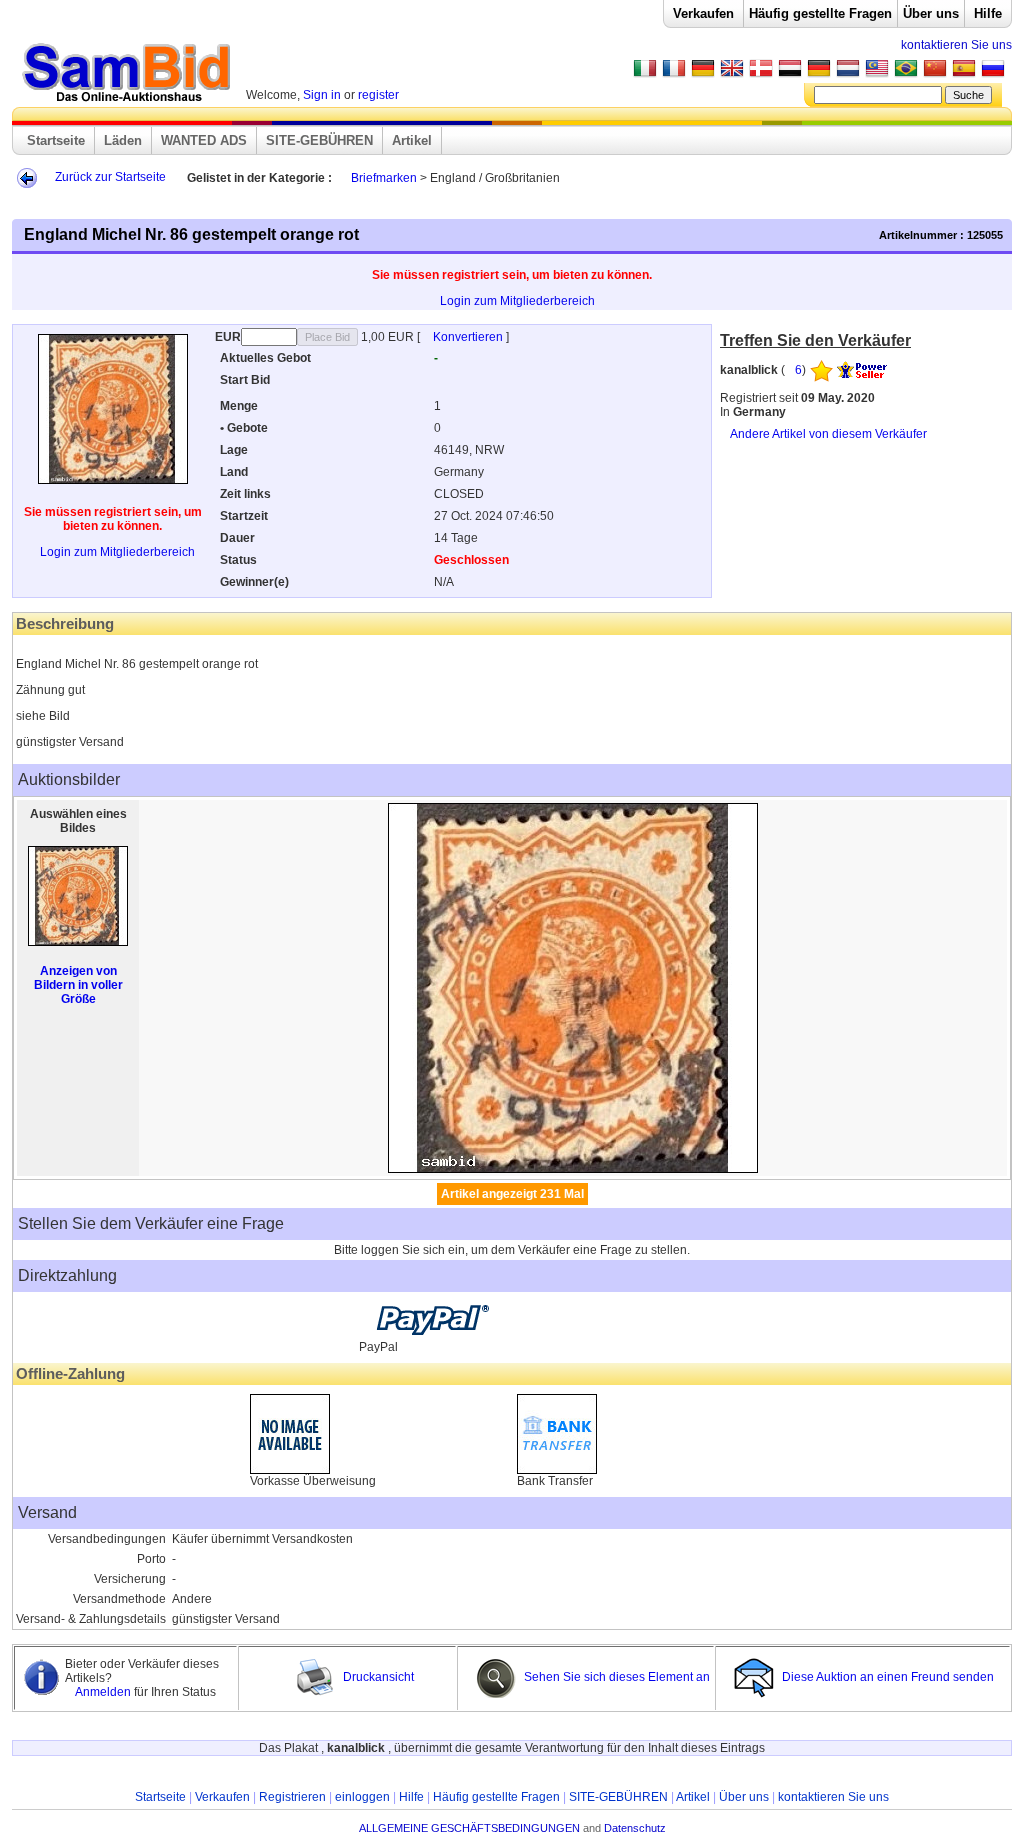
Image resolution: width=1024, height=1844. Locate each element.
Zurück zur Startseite (110, 177)
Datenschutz (635, 1828)
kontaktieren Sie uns (956, 45)
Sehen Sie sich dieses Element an (615, 1677)
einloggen (362, 1797)
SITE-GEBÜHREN (319, 140)
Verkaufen (703, 13)
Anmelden (104, 1692)
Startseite (56, 140)
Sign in (322, 95)
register (378, 95)
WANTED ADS (204, 140)
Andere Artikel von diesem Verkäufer (828, 434)
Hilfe (988, 13)
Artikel (412, 140)
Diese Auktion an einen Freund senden (888, 1677)
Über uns (931, 13)
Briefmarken (384, 178)
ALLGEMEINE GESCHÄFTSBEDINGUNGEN (469, 1828)
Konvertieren (469, 337)
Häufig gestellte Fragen (820, 13)
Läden (123, 140)
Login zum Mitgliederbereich (517, 301)
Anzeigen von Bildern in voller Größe (78, 985)
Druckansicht (377, 1677)
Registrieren (292, 1797)
